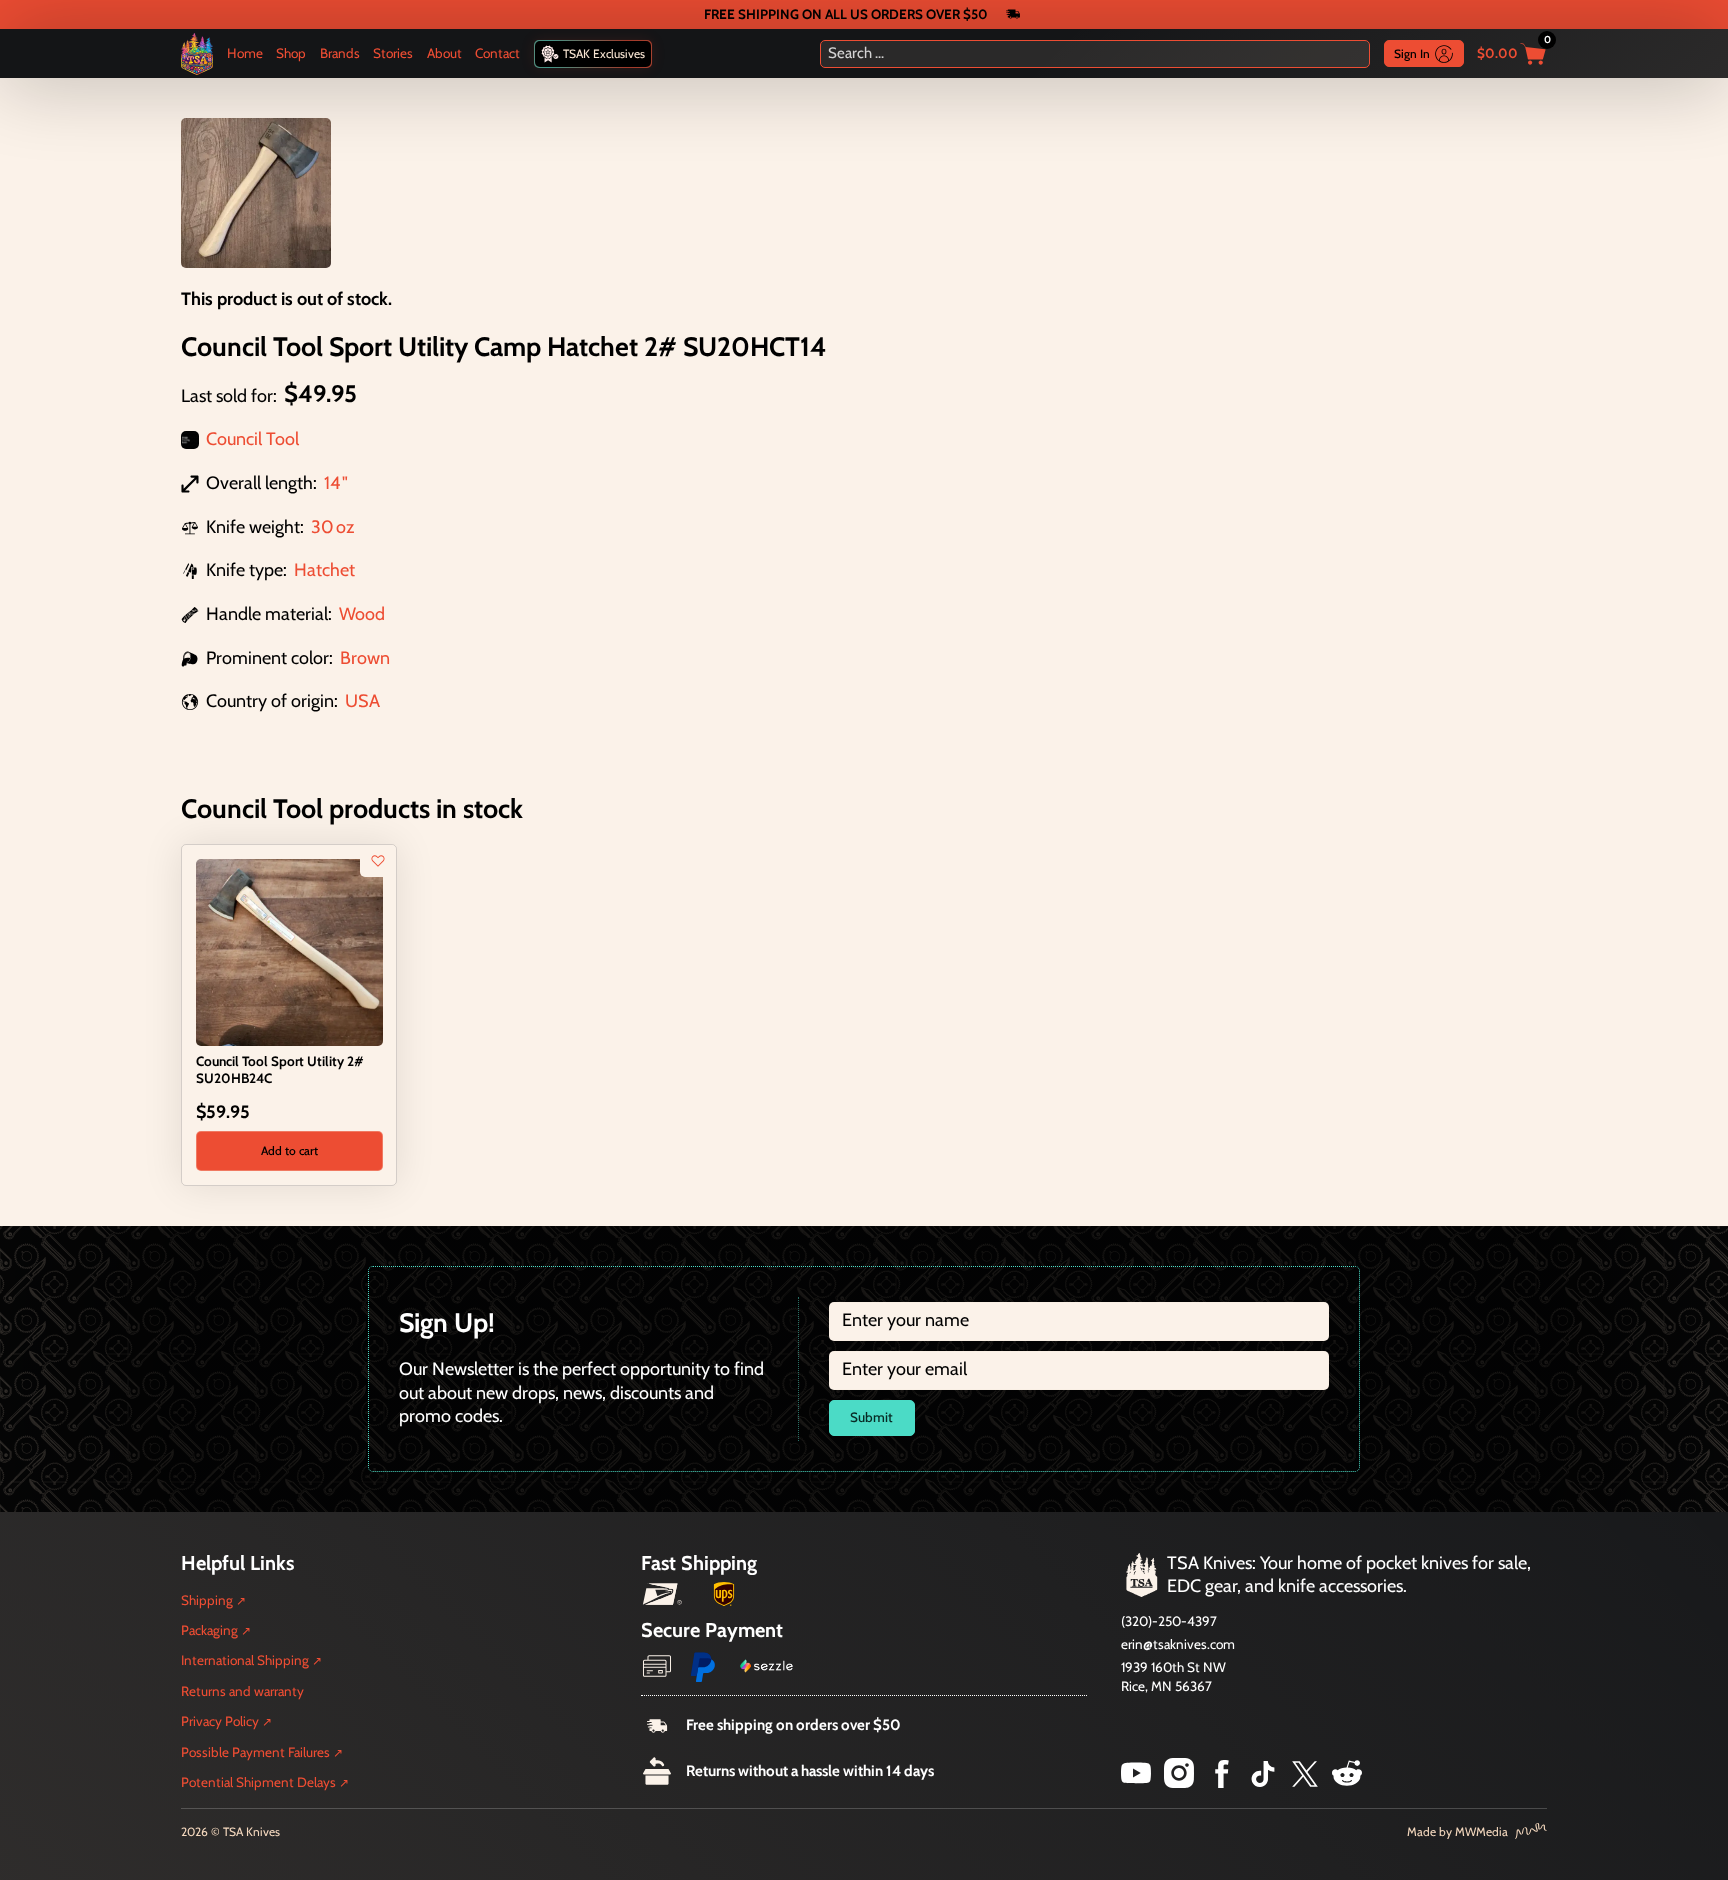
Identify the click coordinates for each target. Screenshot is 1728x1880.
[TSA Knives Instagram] (1179, 1782)
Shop (291, 53)
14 (332, 483)
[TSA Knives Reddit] (1347, 1782)
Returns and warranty (242, 1691)
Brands (340, 53)
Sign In (1412, 53)
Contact (497, 53)
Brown (365, 658)
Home (245, 53)
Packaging (209, 1630)
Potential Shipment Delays (258, 1782)
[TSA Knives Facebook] (1222, 1782)
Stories (393, 53)
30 (322, 527)
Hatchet (324, 570)
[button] (289, 1151)
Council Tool (252, 439)
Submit (871, 1417)
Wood (362, 614)
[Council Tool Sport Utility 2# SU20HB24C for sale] (289, 951)
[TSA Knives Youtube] (1136, 1782)
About (444, 53)
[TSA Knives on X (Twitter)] (1305, 1782)
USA (362, 701)
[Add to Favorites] (378, 861)
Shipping (207, 1600)
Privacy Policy (220, 1721)
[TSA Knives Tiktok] (1263, 1782)
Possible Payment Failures (255, 1752)
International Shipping (245, 1660)
